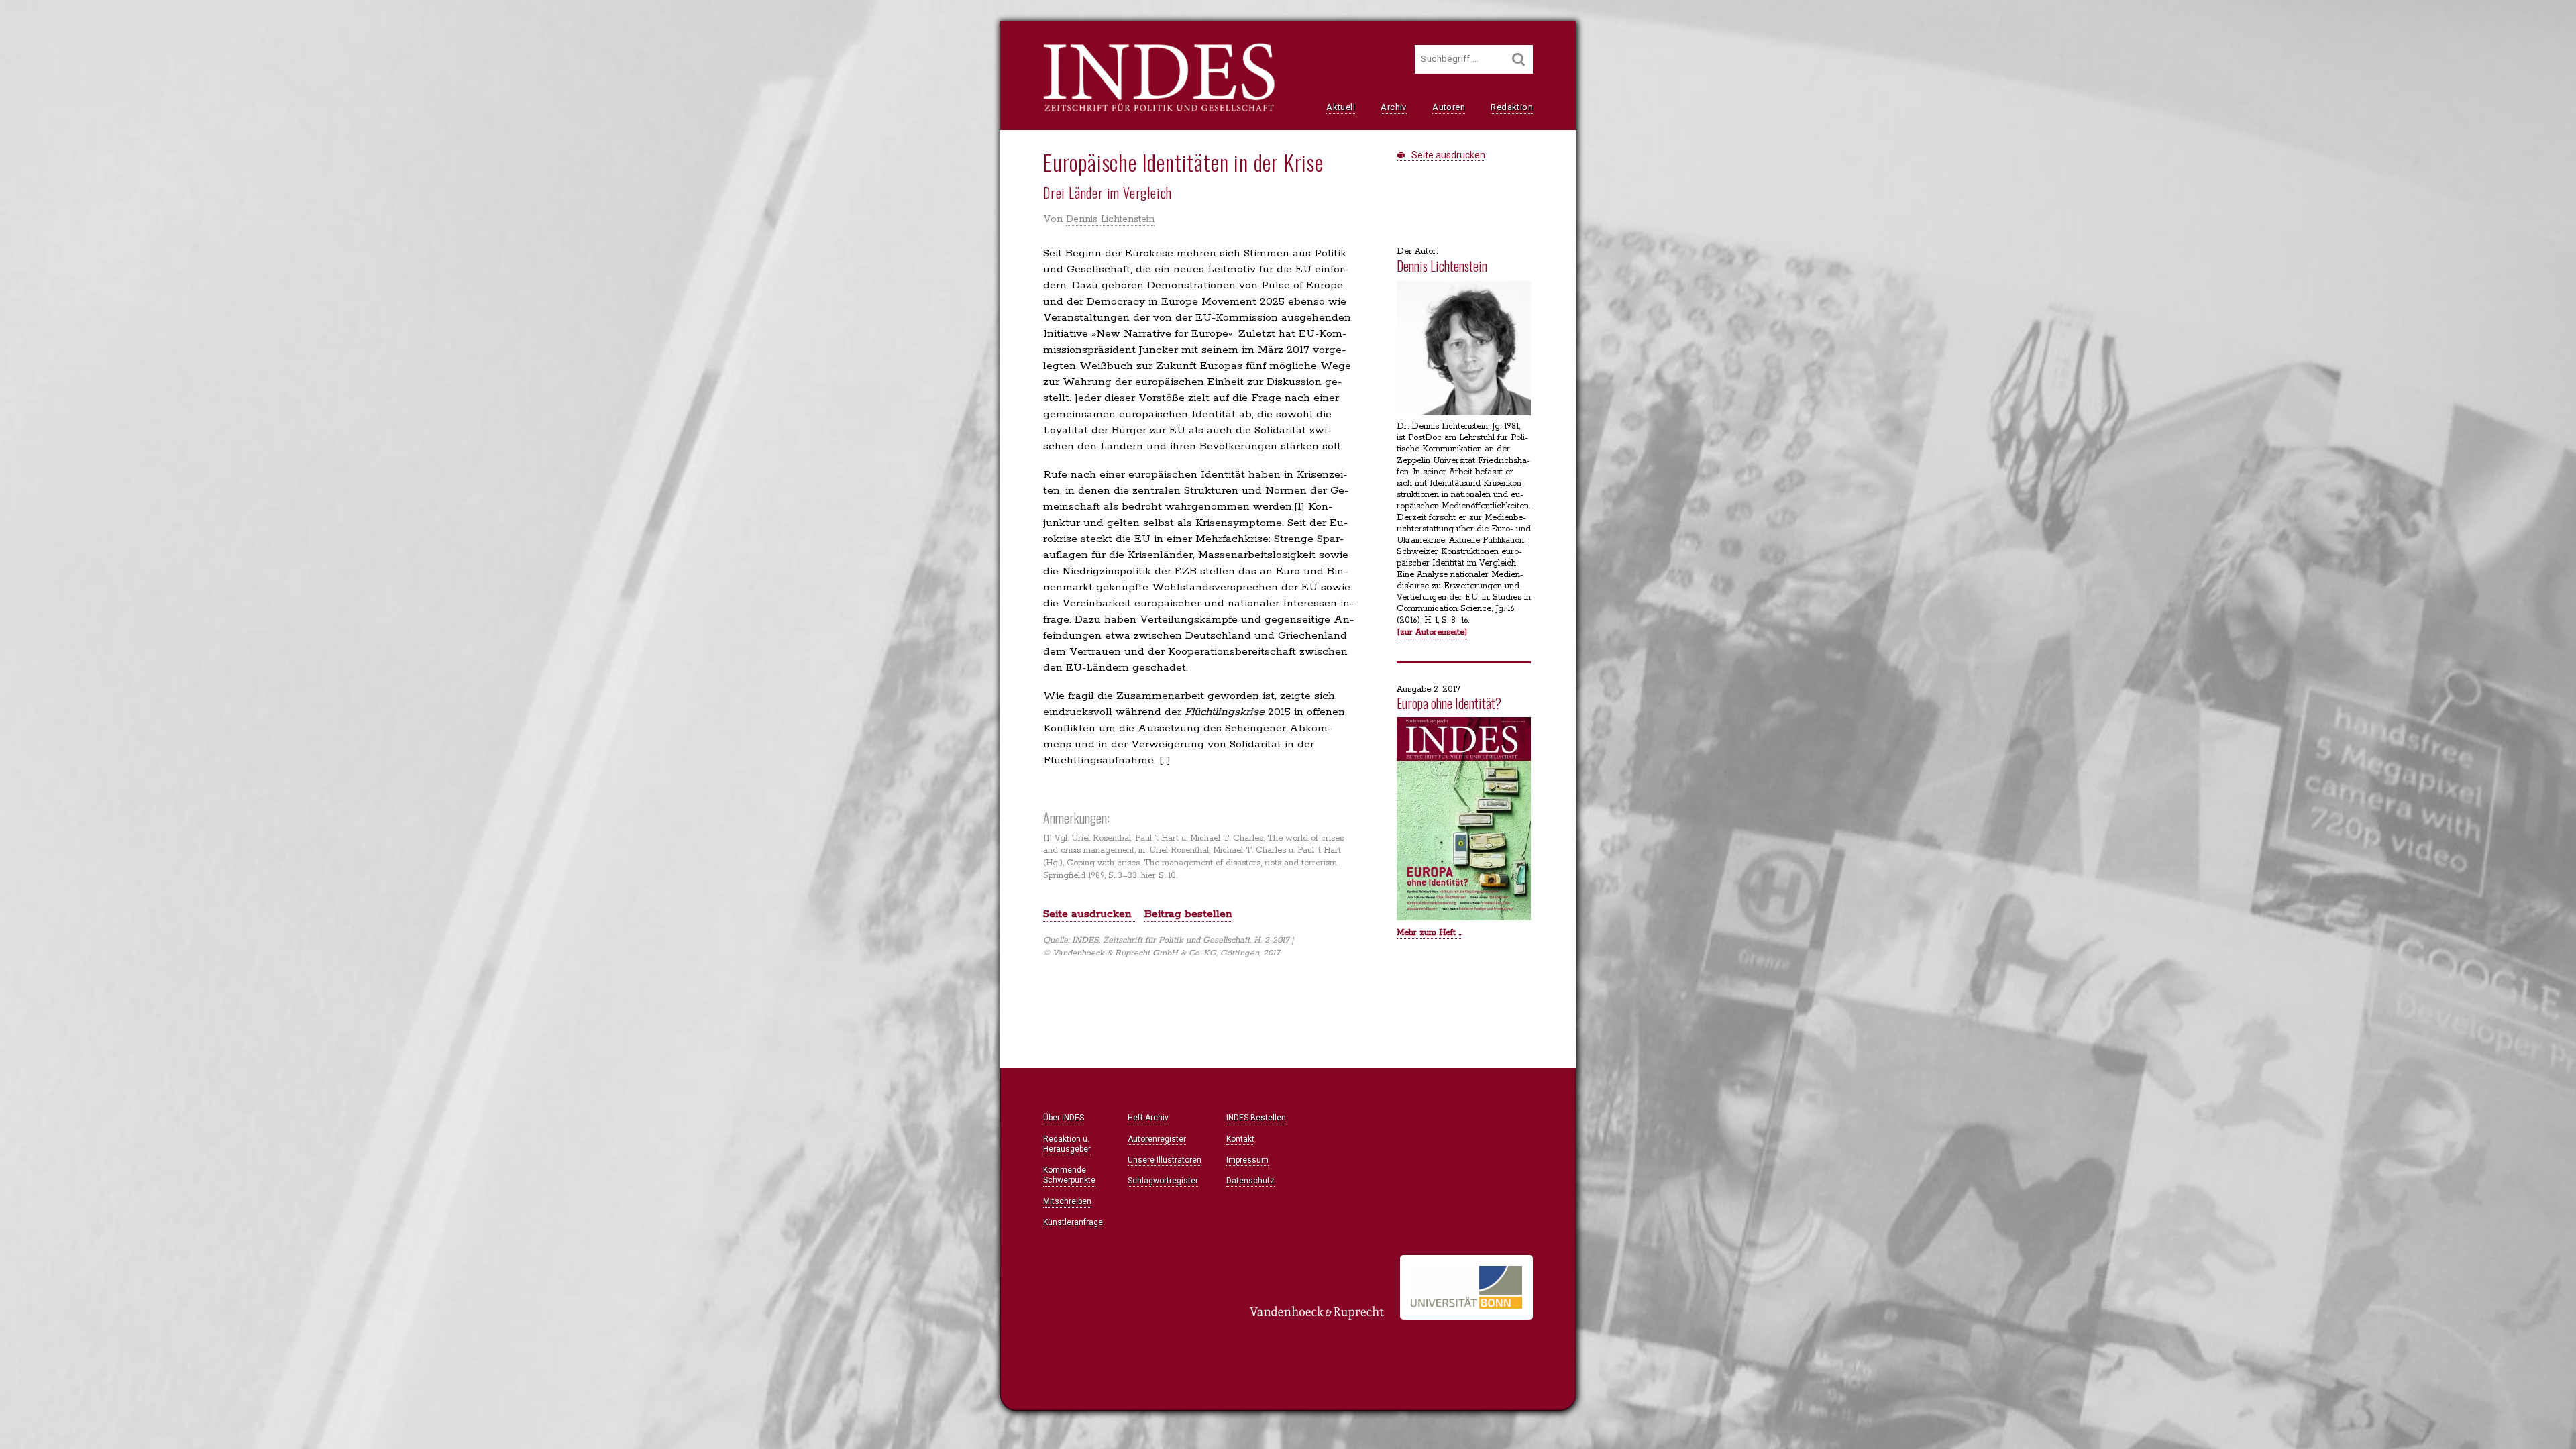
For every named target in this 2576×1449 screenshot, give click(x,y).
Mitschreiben (1067, 1201)
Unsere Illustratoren (1165, 1160)
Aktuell (1341, 107)
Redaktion (1512, 107)
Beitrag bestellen (1188, 914)
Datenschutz (1250, 1181)
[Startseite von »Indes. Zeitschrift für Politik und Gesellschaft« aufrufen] (1159, 110)
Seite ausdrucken (1447, 155)
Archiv (1393, 107)
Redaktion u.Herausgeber (1067, 1144)
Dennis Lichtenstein (1110, 219)
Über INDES (1064, 1118)
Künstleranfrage (1073, 1222)
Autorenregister (1157, 1139)
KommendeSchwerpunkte (1069, 1175)
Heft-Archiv (1148, 1118)
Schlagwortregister (1163, 1181)
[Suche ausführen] (1519, 59)
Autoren (1449, 107)
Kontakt (1240, 1139)
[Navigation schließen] (887, 41)
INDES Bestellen (1256, 1118)
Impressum (1247, 1160)
